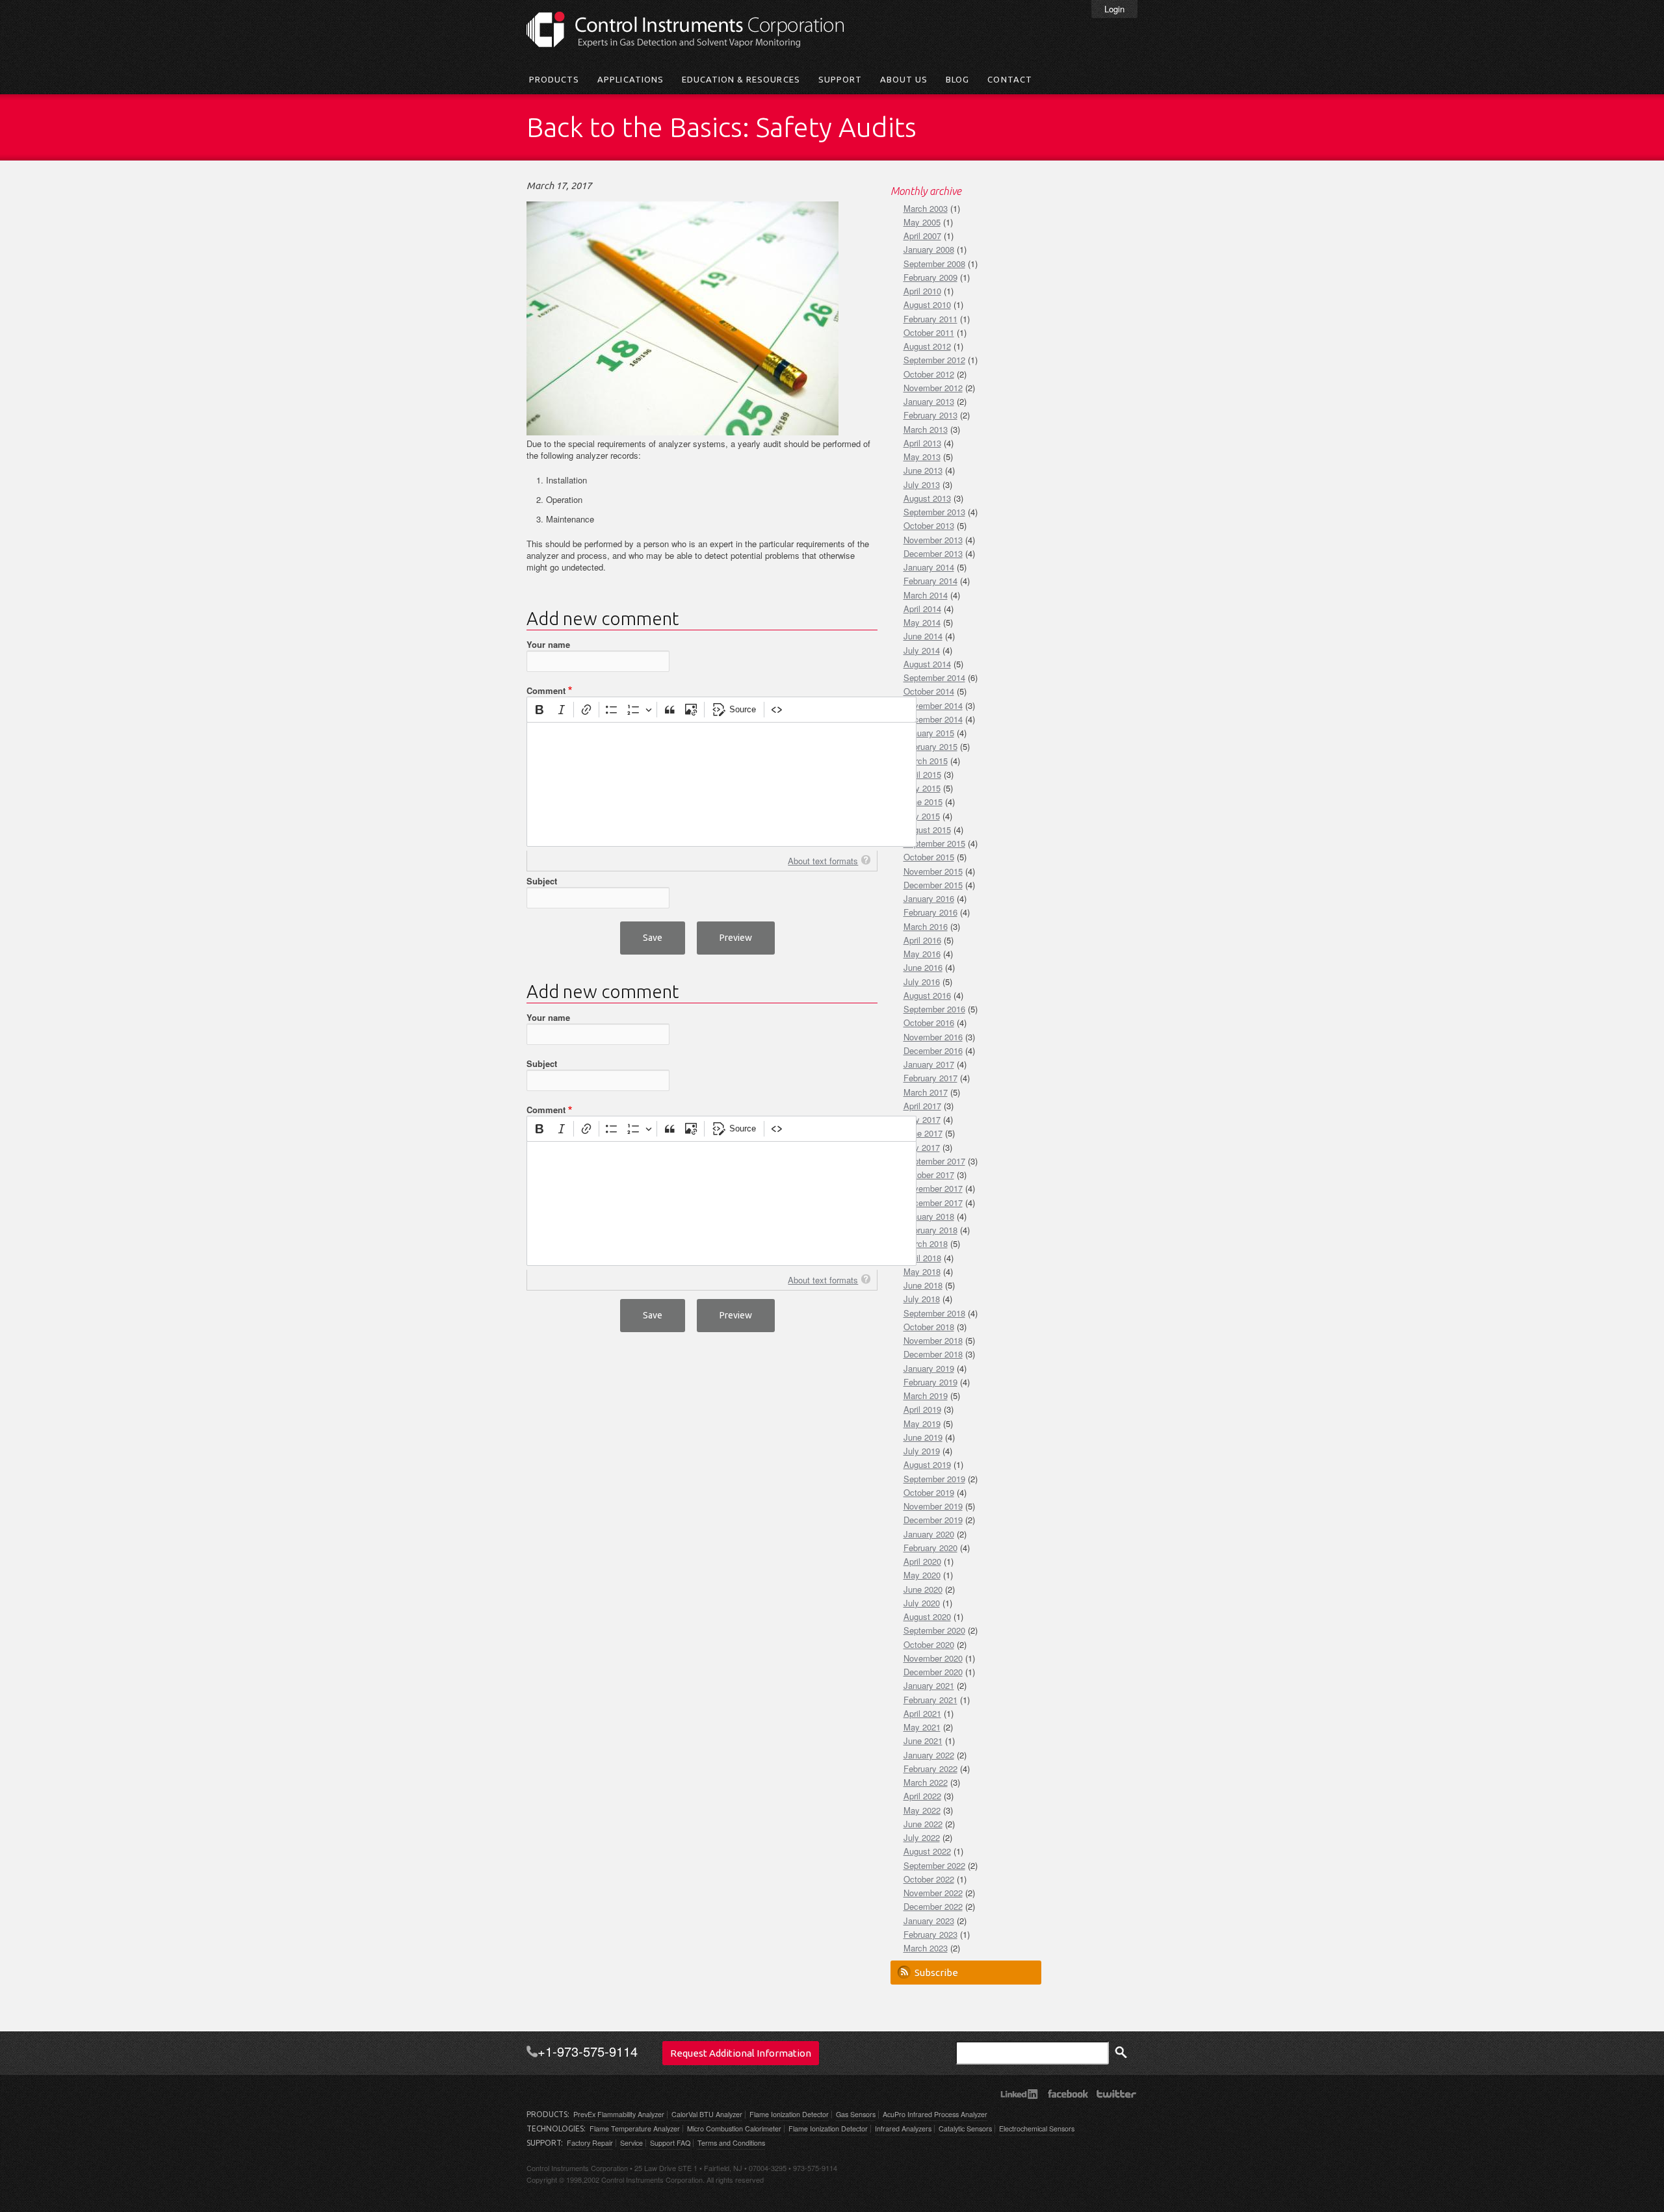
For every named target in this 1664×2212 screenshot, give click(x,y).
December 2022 (933, 1906)
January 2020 (929, 1534)
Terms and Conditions (731, 2143)
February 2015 (930, 746)
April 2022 (922, 1796)
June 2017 (923, 1133)
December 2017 (933, 1202)
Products (554, 79)
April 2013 (922, 443)
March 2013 (926, 429)
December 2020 (933, 1672)
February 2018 (930, 1230)
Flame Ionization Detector (789, 2114)
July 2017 (922, 1147)
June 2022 (923, 1824)
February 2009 (930, 277)
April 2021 (922, 1713)
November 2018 (933, 1340)
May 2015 (922, 788)
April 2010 (922, 291)
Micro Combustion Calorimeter (734, 2128)
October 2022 (929, 1879)
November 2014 (933, 705)
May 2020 (922, 1575)
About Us (904, 79)
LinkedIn (1019, 2094)
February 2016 (930, 912)
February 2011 (930, 319)
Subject (542, 881)
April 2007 (922, 236)
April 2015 (922, 774)
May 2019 (922, 1423)
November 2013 (933, 540)
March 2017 (926, 1092)
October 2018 (929, 1327)
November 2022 (933, 1893)
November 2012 (933, 388)
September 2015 (934, 843)
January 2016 (929, 898)
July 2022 (922, 1837)
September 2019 (934, 1479)
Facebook (1068, 2094)
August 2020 (927, 1616)
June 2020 (923, 1589)
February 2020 (930, 1548)
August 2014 (927, 664)
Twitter (1116, 2094)
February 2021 (930, 1700)
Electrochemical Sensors (1037, 2128)
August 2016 (927, 995)
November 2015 (933, 871)
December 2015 (933, 885)
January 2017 (929, 1064)
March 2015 (926, 761)
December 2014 (933, 719)
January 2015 (929, 733)
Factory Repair (590, 2143)
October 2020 (929, 1644)
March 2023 (926, 1948)
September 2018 (934, 1313)
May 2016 (922, 954)
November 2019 (933, 1506)
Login (1114, 9)
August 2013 (927, 498)
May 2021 (922, 1727)
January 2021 (929, 1685)
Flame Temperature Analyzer (635, 2128)
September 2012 (934, 360)
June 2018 (923, 1285)
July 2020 (922, 1603)
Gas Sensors (856, 2114)
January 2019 (929, 1368)
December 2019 (933, 1520)
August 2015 (927, 829)
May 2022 (922, 1810)
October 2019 (929, 1492)
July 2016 (922, 982)
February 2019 (930, 1382)
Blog (957, 79)
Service (631, 2143)
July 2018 (922, 1299)
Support (840, 79)
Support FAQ (670, 2143)
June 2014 (923, 636)
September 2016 (934, 1009)
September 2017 (934, 1161)
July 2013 (922, 484)
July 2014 (922, 650)
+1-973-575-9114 (588, 2051)
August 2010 (927, 304)
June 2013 (923, 470)
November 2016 (933, 1037)
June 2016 (923, 967)
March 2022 (926, 1782)
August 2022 (927, 1851)
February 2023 (930, 1934)
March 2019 (926, 1395)
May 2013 (922, 457)
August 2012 (927, 346)
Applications (630, 79)
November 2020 (933, 1658)
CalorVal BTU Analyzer (707, 2114)
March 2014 (926, 595)
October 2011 (929, 332)
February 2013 (930, 415)
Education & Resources (741, 79)
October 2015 (929, 857)
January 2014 (929, 567)
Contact (1009, 79)
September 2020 (934, 1630)
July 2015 (922, 816)
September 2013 (934, 512)
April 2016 (922, 940)
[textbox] (721, 784)
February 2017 (930, 1078)
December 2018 (933, 1354)
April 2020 (922, 1561)
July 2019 (922, 1451)
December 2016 (933, 1050)
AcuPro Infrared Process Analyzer (935, 2114)
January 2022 (929, 1755)
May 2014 (922, 622)
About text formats (823, 861)
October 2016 (929, 1022)
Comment (546, 691)
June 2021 (923, 1741)
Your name (548, 645)
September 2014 (934, 677)
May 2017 (922, 1119)
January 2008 (929, 249)
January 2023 (929, 1921)
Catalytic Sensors (965, 2128)
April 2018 (922, 1258)
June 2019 (923, 1437)
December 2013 (933, 553)
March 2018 (926, 1243)
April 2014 (922, 609)
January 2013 (929, 401)
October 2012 (929, 374)
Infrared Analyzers (903, 2128)
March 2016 (926, 926)
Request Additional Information (741, 2053)
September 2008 (934, 264)
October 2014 (929, 691)
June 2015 (923, 802)
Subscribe (936, 1973)
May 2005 (922, 222)
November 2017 (933, 1188)
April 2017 (922, 1106)
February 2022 (930, 1768)
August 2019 (927, 1464)
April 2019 (922, 1409)
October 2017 (929, 1175)
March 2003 (926, 208)
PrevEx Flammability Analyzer (619, 2114)
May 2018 (922, 1271)
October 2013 (929, 525)
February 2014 (930, 581)
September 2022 (934, 1865)
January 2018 (929, 1216)
